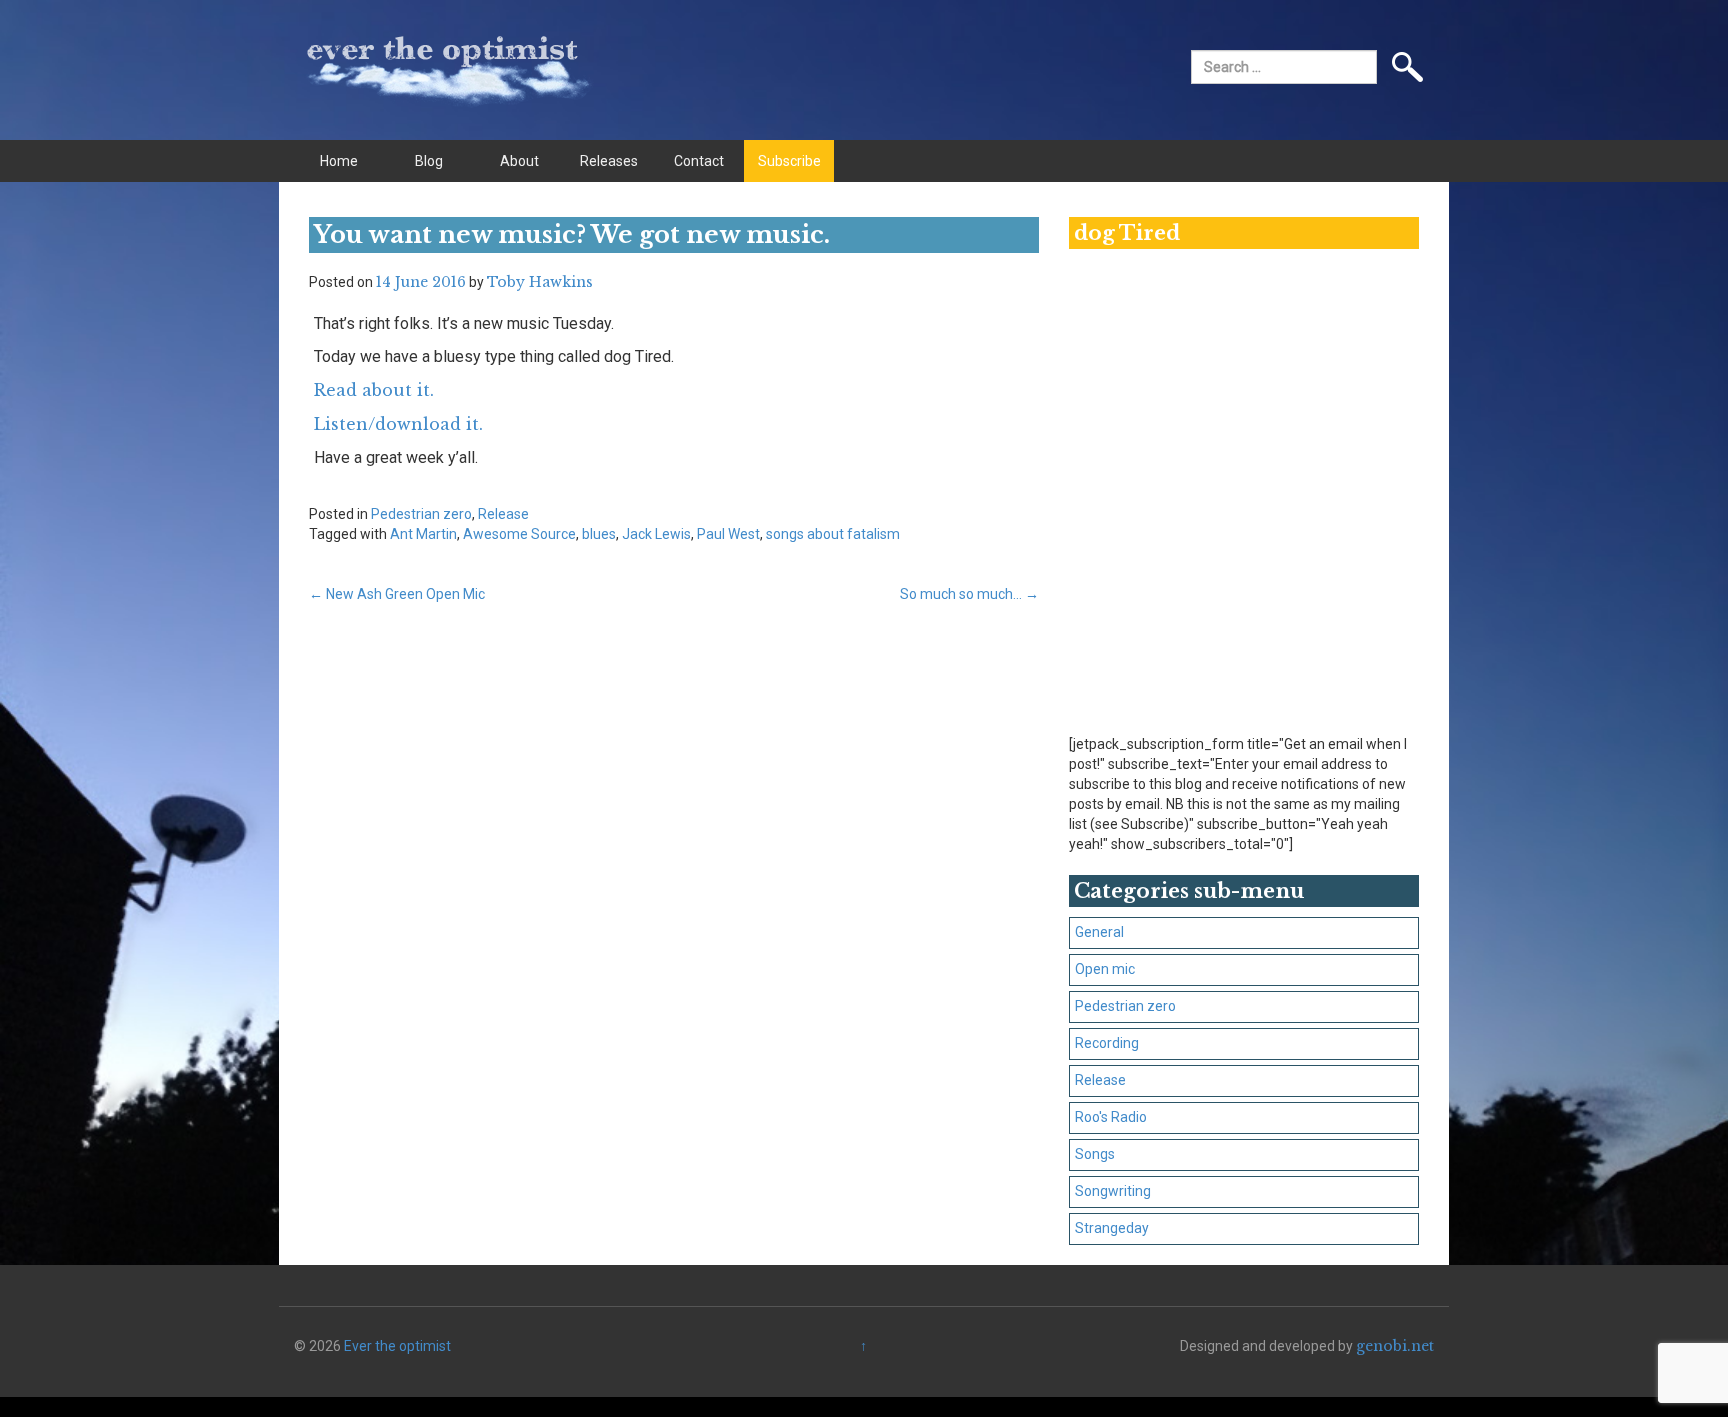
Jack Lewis (656, 534)
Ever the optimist (397, 1346)
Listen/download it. (398, 424)
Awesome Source (519, 534)
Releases (609, 161)
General (1099, 932)
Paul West (728, 534)
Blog (429, 161)
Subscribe (789, 161)
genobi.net (1395, 1346)
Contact (699, 161)
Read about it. (374, 390)
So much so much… (969, 594)
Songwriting (1113, 1191)
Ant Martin (423, 534)
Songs (1095, 1154)
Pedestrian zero (421, 514)
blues (599, 534)
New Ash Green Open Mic (397, 594)
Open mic (1105, 969)
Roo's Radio (1111, 1117)
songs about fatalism (833, 534)
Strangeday (1112, 1228)
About (519, 161)
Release (503, 514)
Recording (1107, 1043)
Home (339, 161)
